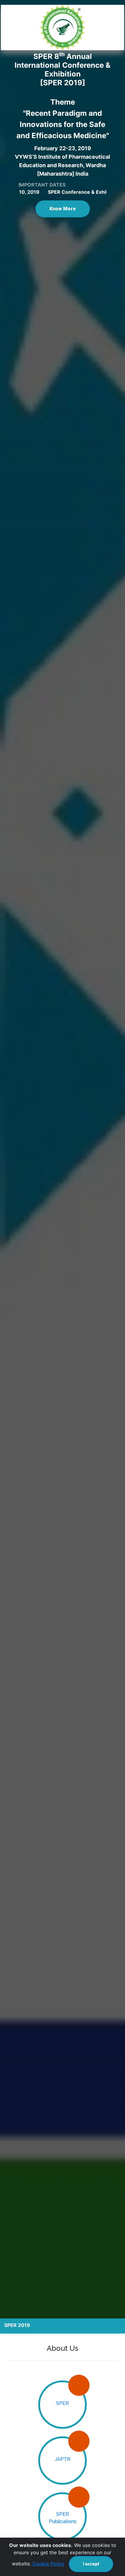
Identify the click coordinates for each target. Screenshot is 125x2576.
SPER (62, 2403)
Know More (63, 209)
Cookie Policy (48, 2564)
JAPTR (63, 2459)
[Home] (62, 28)
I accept (91, 2564)
